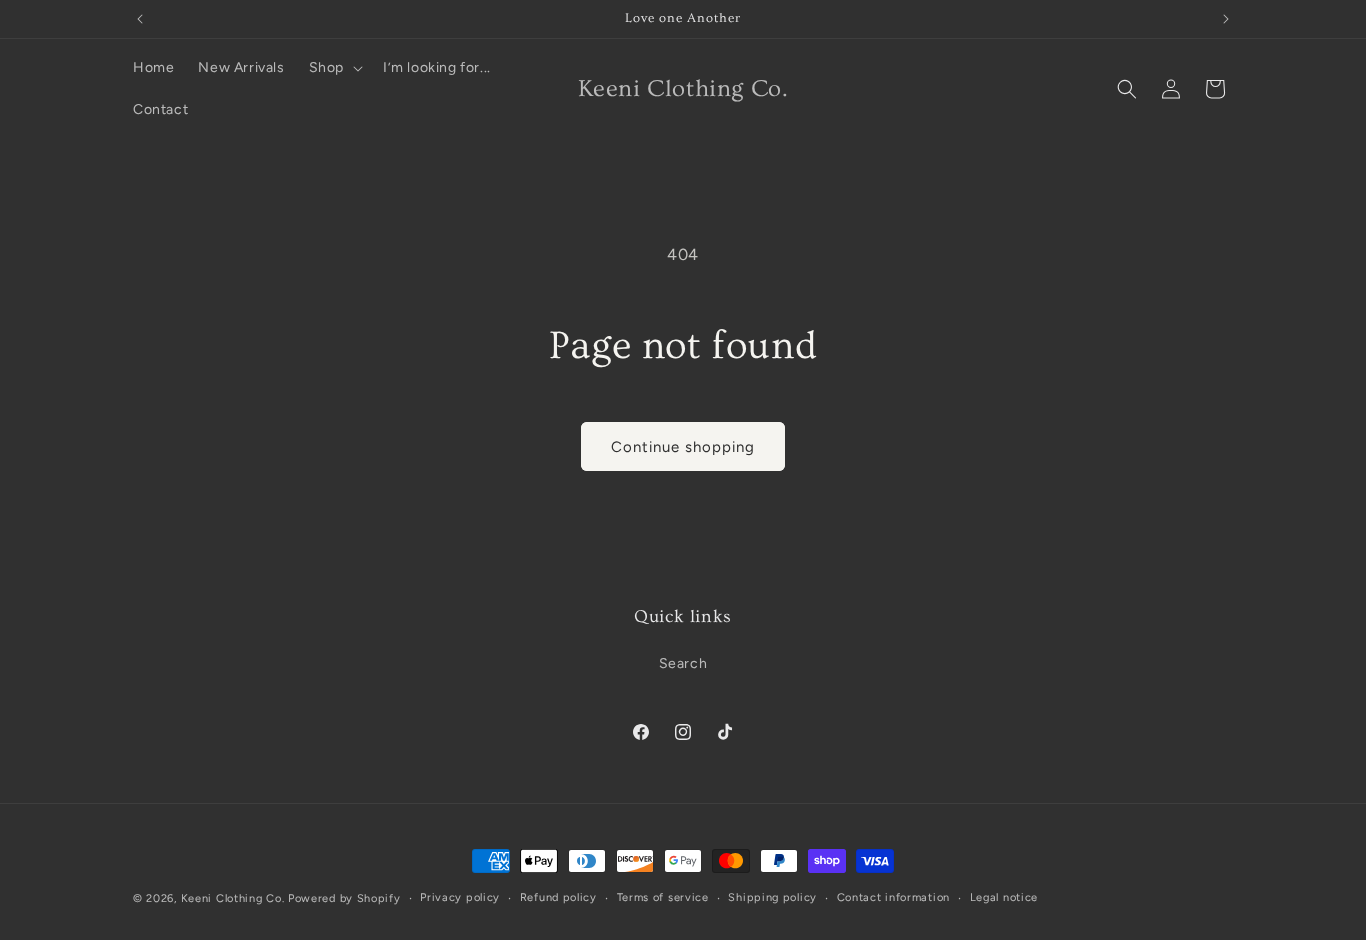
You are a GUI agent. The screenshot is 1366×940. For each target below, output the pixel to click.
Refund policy (558, 897)
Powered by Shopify (344, 898)
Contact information (893, 897)
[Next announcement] (1226, 19)
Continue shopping (683, 447)
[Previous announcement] (140, 19)
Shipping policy (772, 897)
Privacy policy (460, 897)
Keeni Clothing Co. (233, 898)
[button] (334, 68)
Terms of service (663, 897)
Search (683, 663)
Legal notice (1004, 897)
